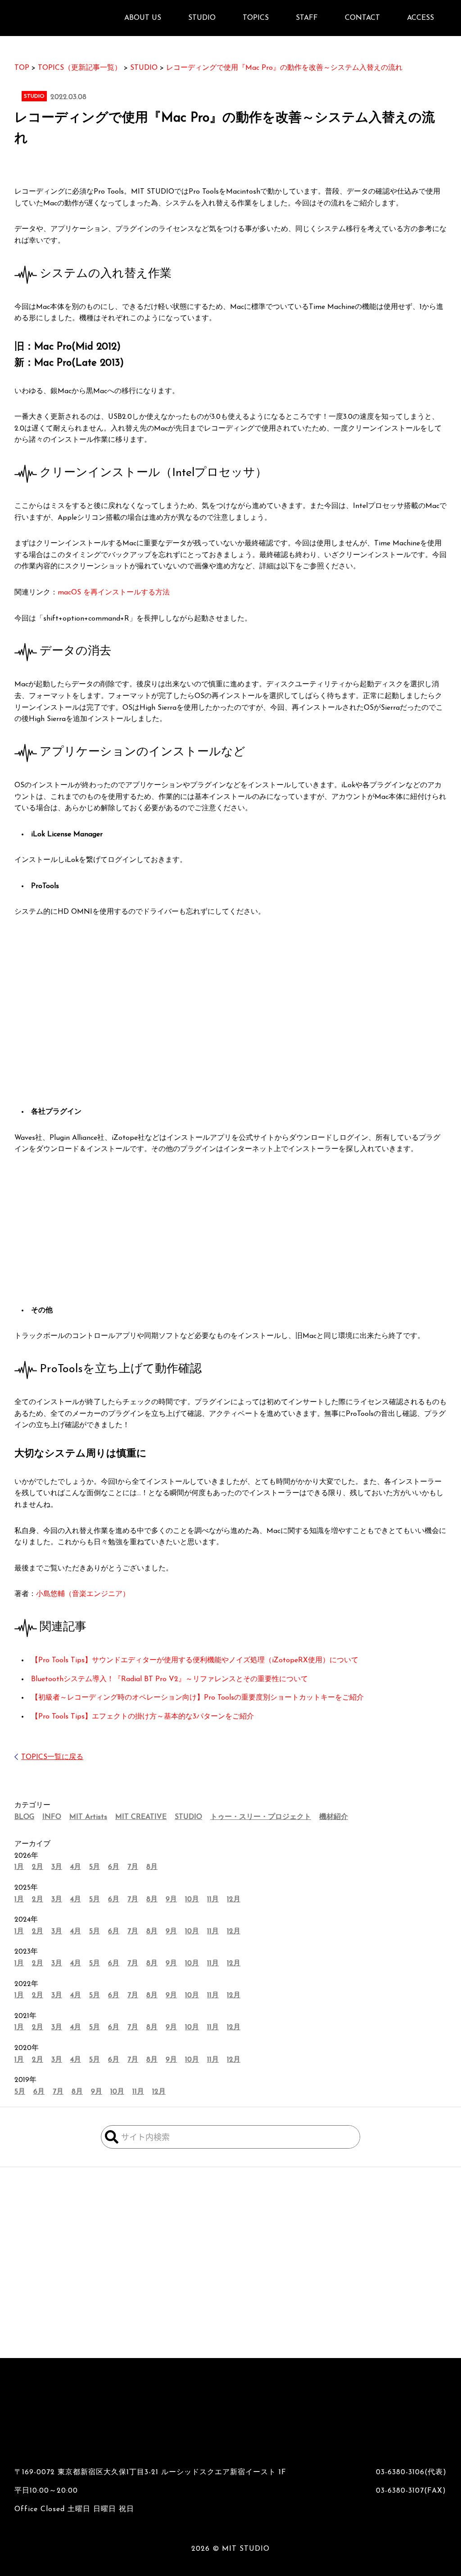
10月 (192, 1900)
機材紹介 (334, 1817)
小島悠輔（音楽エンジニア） (83, 1594)
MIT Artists (88, 1817)
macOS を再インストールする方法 (114, 593)
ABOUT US (143, 18)
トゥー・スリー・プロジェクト (261, 1817)
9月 (171, 1900)
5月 (95, 1867)
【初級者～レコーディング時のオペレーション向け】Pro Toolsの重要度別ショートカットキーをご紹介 (197, 1698)
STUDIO (188, 1817)
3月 (57, 1867)
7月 (133, 1867)
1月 (19, 1867)
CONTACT (362, 18)
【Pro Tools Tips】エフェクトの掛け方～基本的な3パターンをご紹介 (142, 1717)
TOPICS (256, 18)
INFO (52, 1817)
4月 (76, 1867)
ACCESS (420, 18)
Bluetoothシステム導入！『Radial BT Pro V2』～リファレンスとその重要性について (169, 1679)
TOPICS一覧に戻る (52, 1757)
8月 (152, 1867)
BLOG (24, 1817)
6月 (114, 1867)
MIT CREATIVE (141, 1817)
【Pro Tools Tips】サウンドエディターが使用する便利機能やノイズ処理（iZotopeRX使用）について (195, 1660)
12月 (234, 1900)
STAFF (307, 18)
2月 (38, 1867)
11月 (213, 1900)
